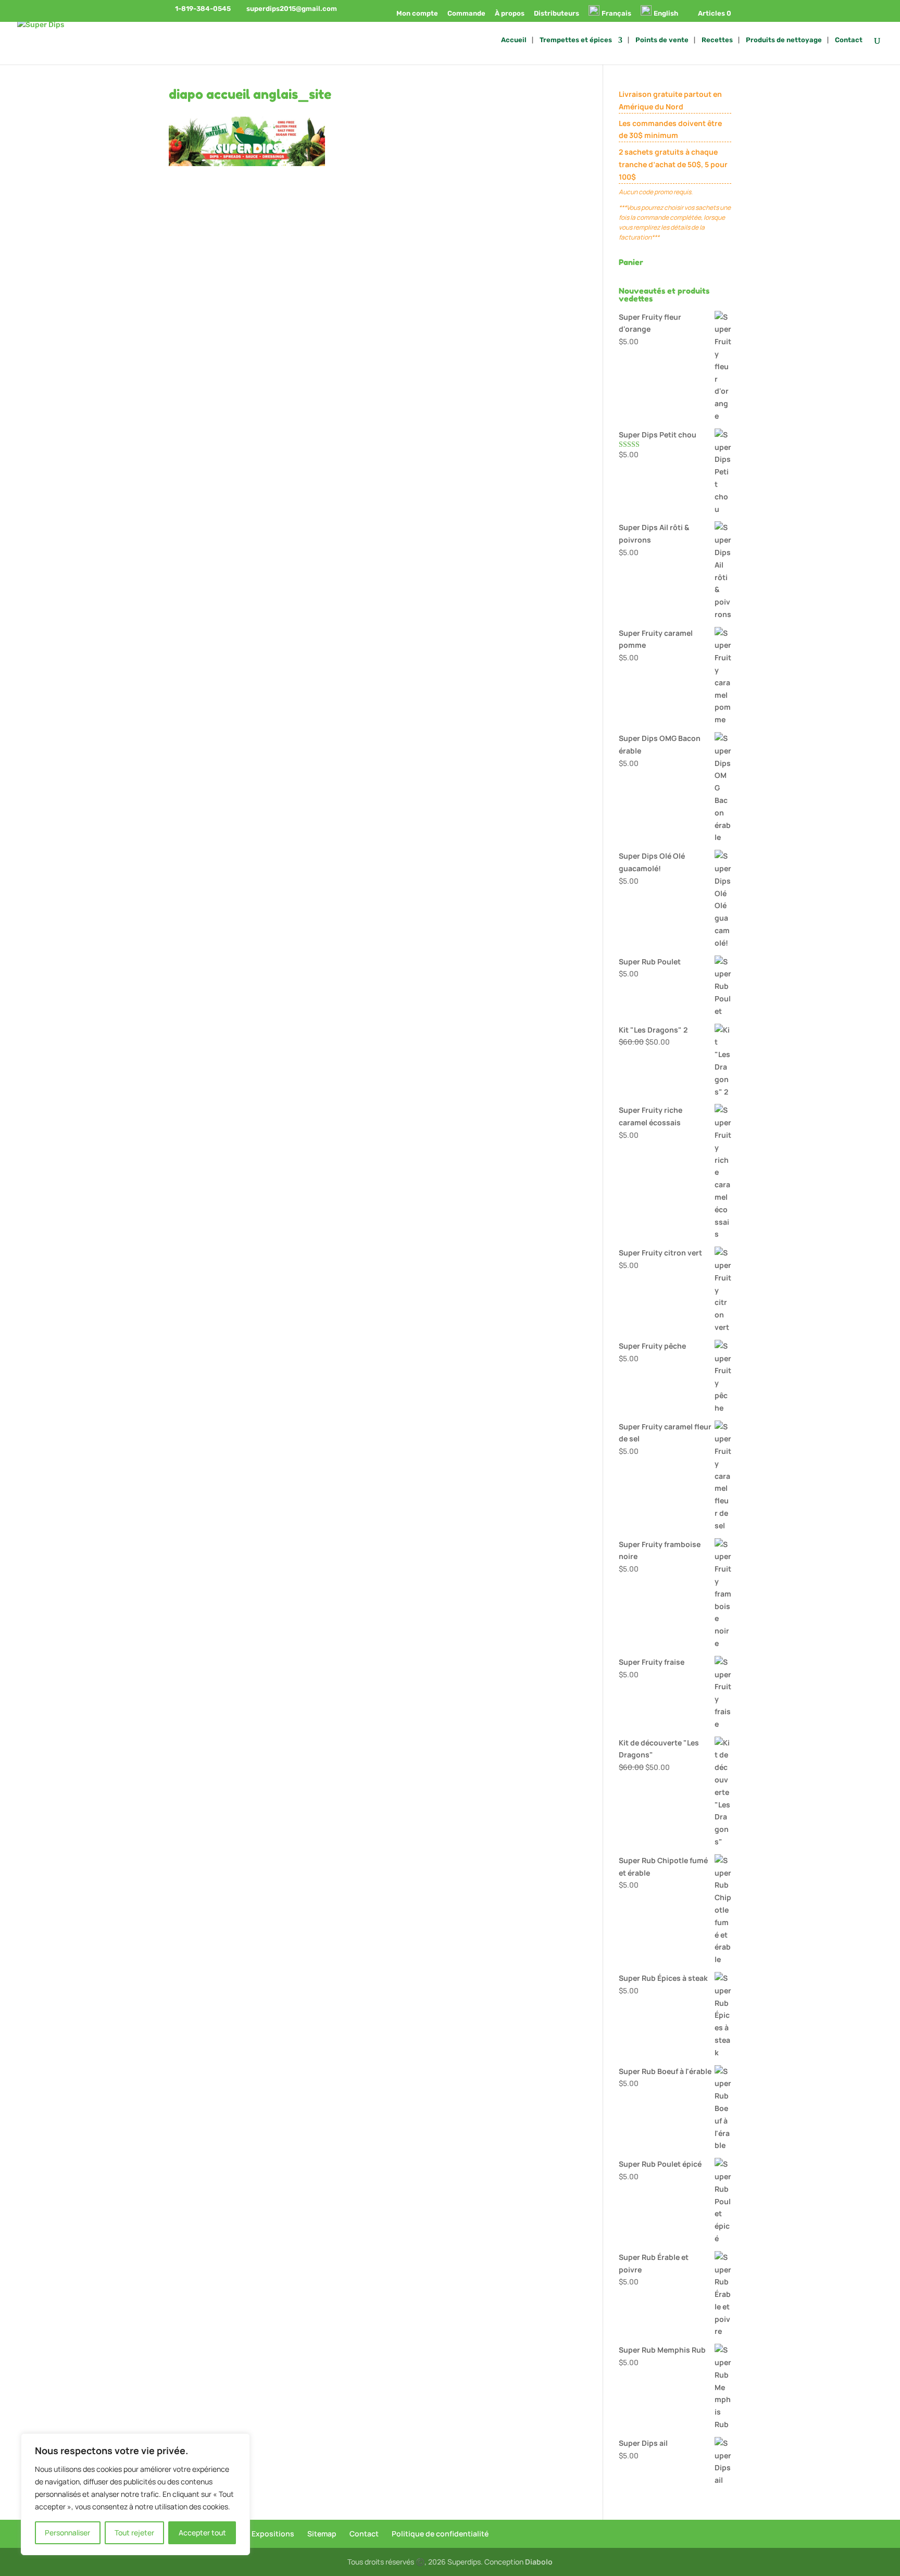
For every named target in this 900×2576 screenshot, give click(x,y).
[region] (135, 2494)
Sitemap (322, 2534)
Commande (466, 14)
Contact (849, 40)
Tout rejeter (134, 2533)
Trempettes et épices (576, 40)
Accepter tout (202, 2533)
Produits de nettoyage (784, 40)
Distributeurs (557, 14)
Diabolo (539, 2562)
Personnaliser (67, 2533)
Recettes (717, 40)
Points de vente (662, 40)
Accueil (514, 40)
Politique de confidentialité (440, 2534)
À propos (510, 14)
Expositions (273, 2534)
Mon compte (417, 14)
